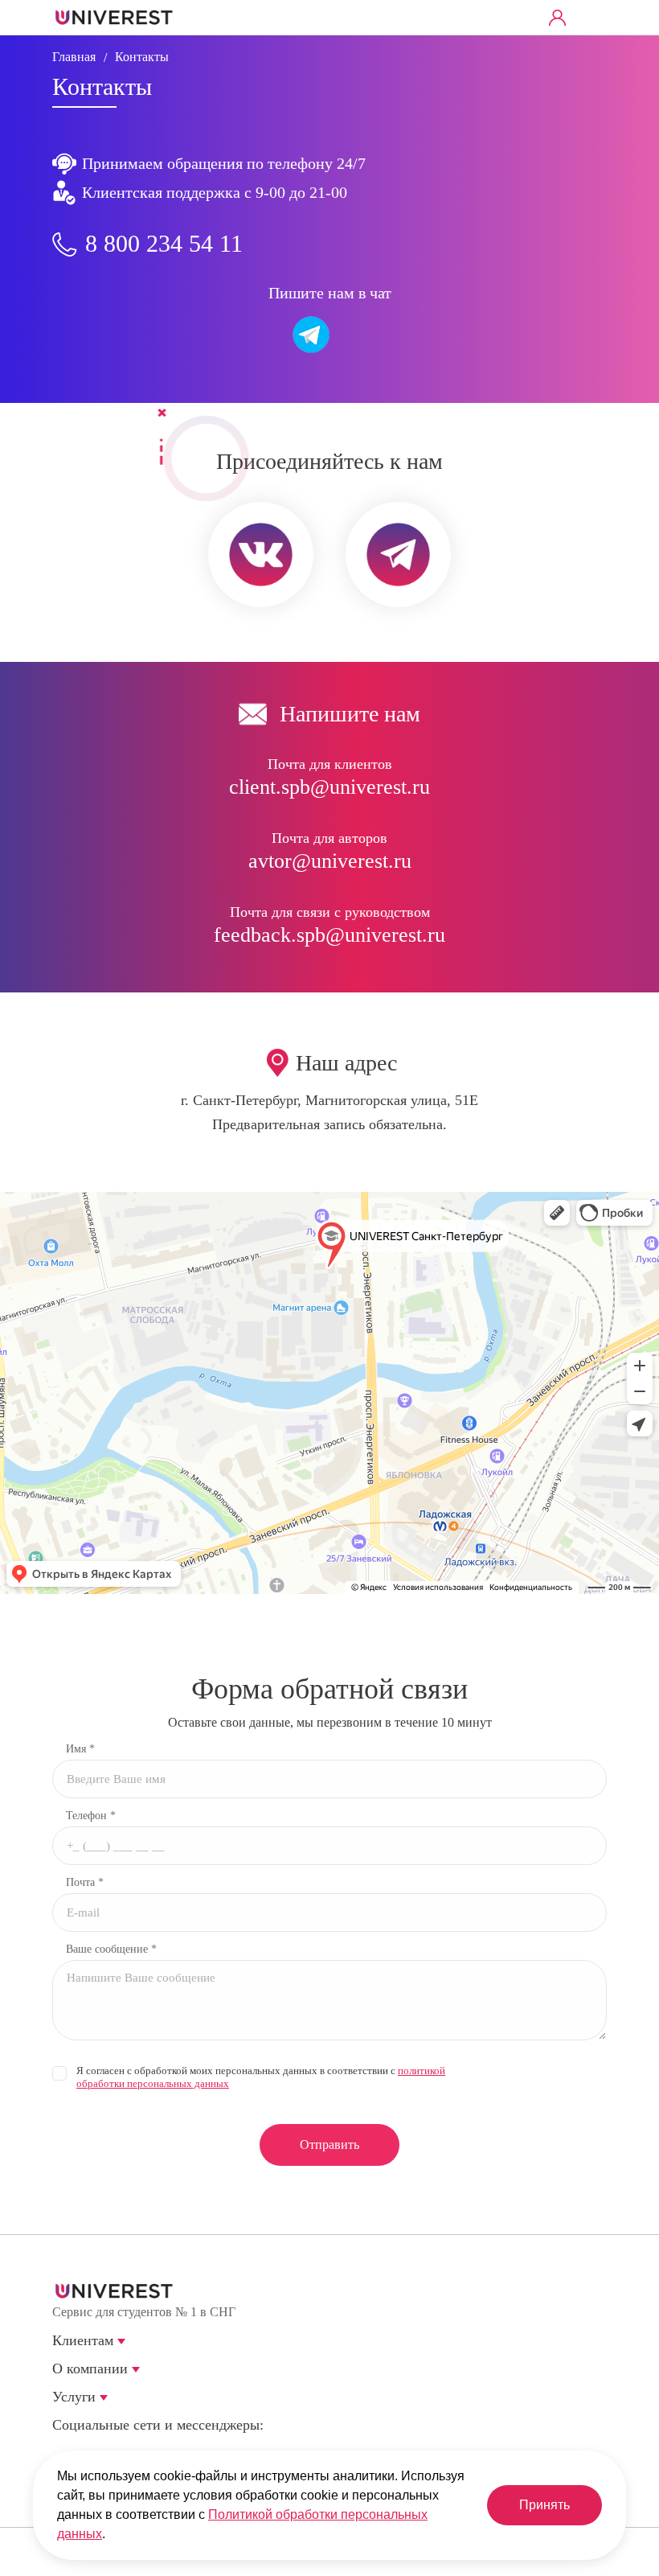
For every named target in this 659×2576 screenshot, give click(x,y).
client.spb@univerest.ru (329, 787)
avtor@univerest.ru (330, 861)
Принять (544, 2505)
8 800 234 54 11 (164, 243)
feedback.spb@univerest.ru (329, 935)
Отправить (329, 2145)
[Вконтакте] (63, 2450)
